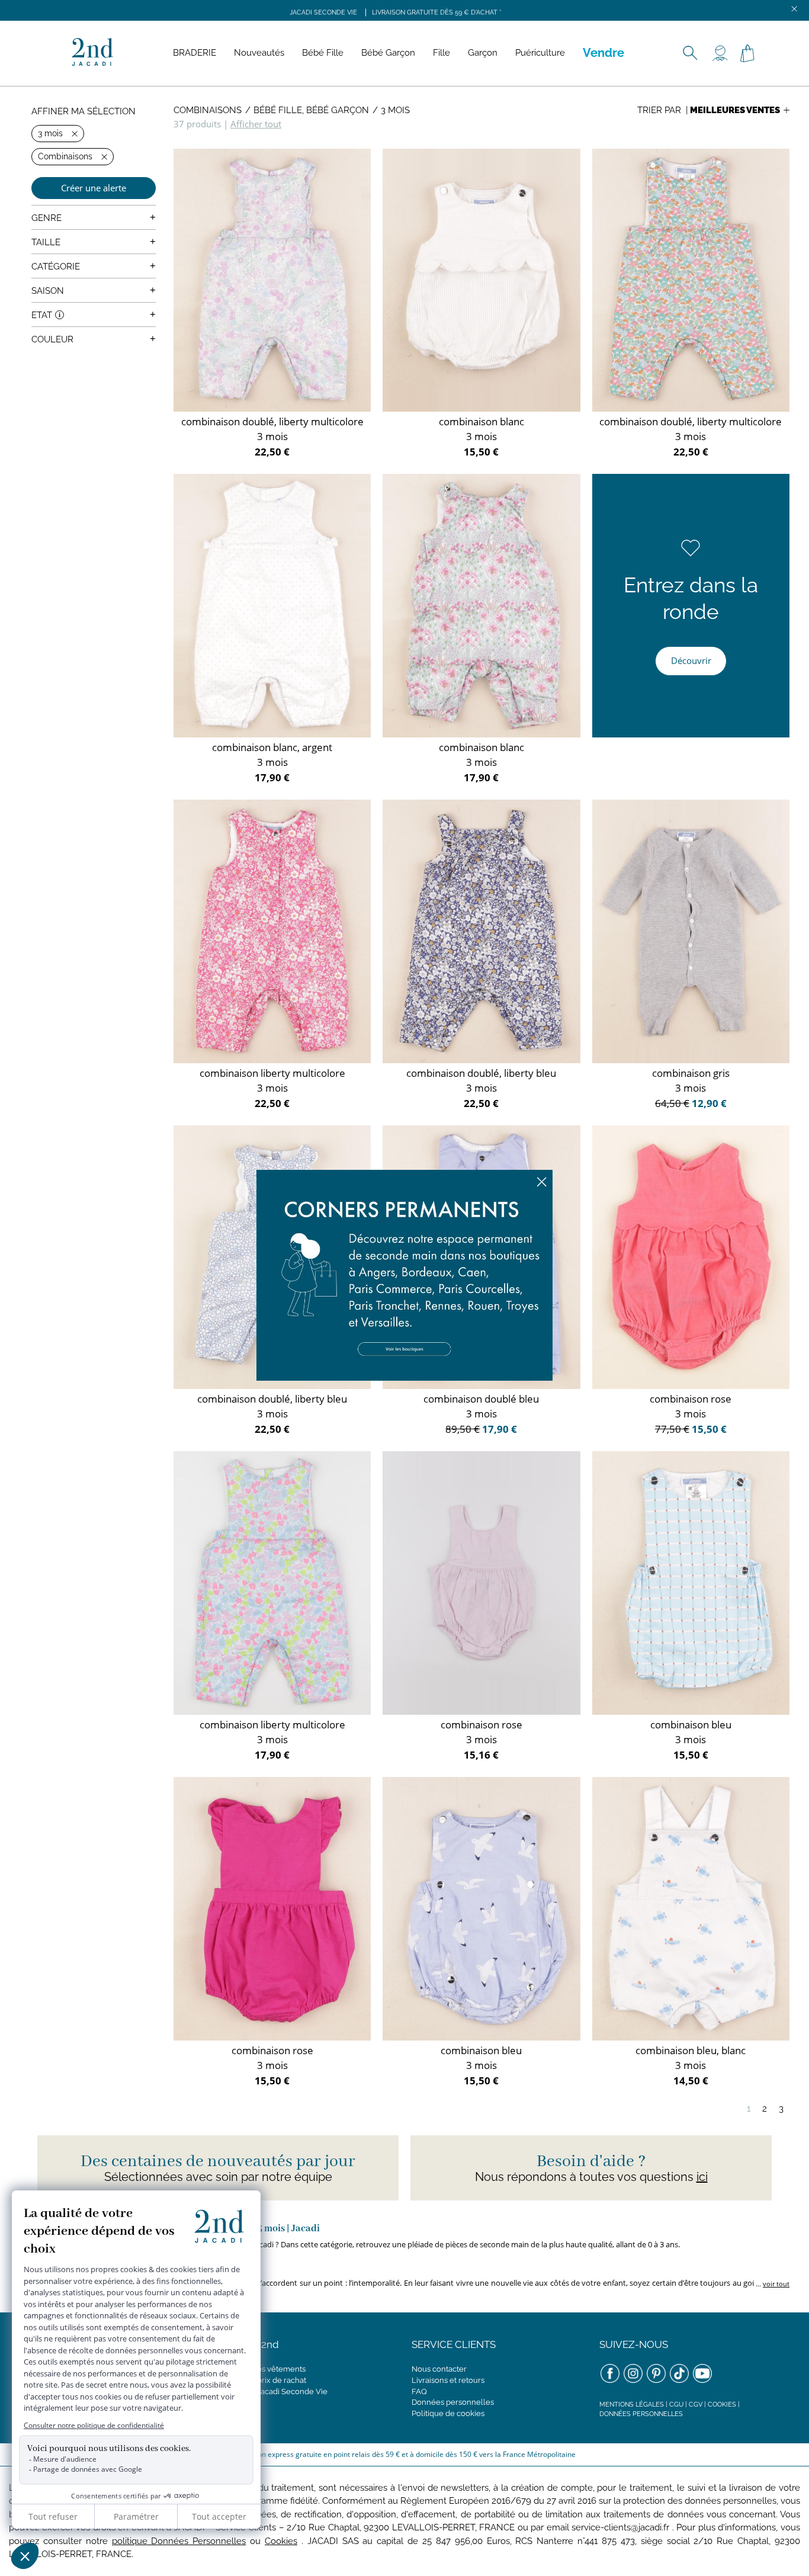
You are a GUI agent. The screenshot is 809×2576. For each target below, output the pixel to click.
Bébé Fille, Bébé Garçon (311, 110)
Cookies (722, 2405)
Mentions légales (632, 2405)
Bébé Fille (323, 53)
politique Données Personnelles (179, 2541)
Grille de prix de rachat (265, 2380)
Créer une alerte (94, 188)
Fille (442, 53)
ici (702, 2177)
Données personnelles (453, 2402)
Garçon (483, 53)
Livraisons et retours (448, 2380)
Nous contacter (439, 2369)
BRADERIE (195, 53)
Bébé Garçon (388, 53)
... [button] (772, 2284)
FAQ (419, 2391)
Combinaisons (208, 110)
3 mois (395, 110)
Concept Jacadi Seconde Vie (276, 2391)
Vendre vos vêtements (265, 2369)
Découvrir (691, 660)
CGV (696, 2405)
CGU (676, 2405)
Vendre (603, 53)
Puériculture (540, 53)
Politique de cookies (448, 2413)
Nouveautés (259, 53)
